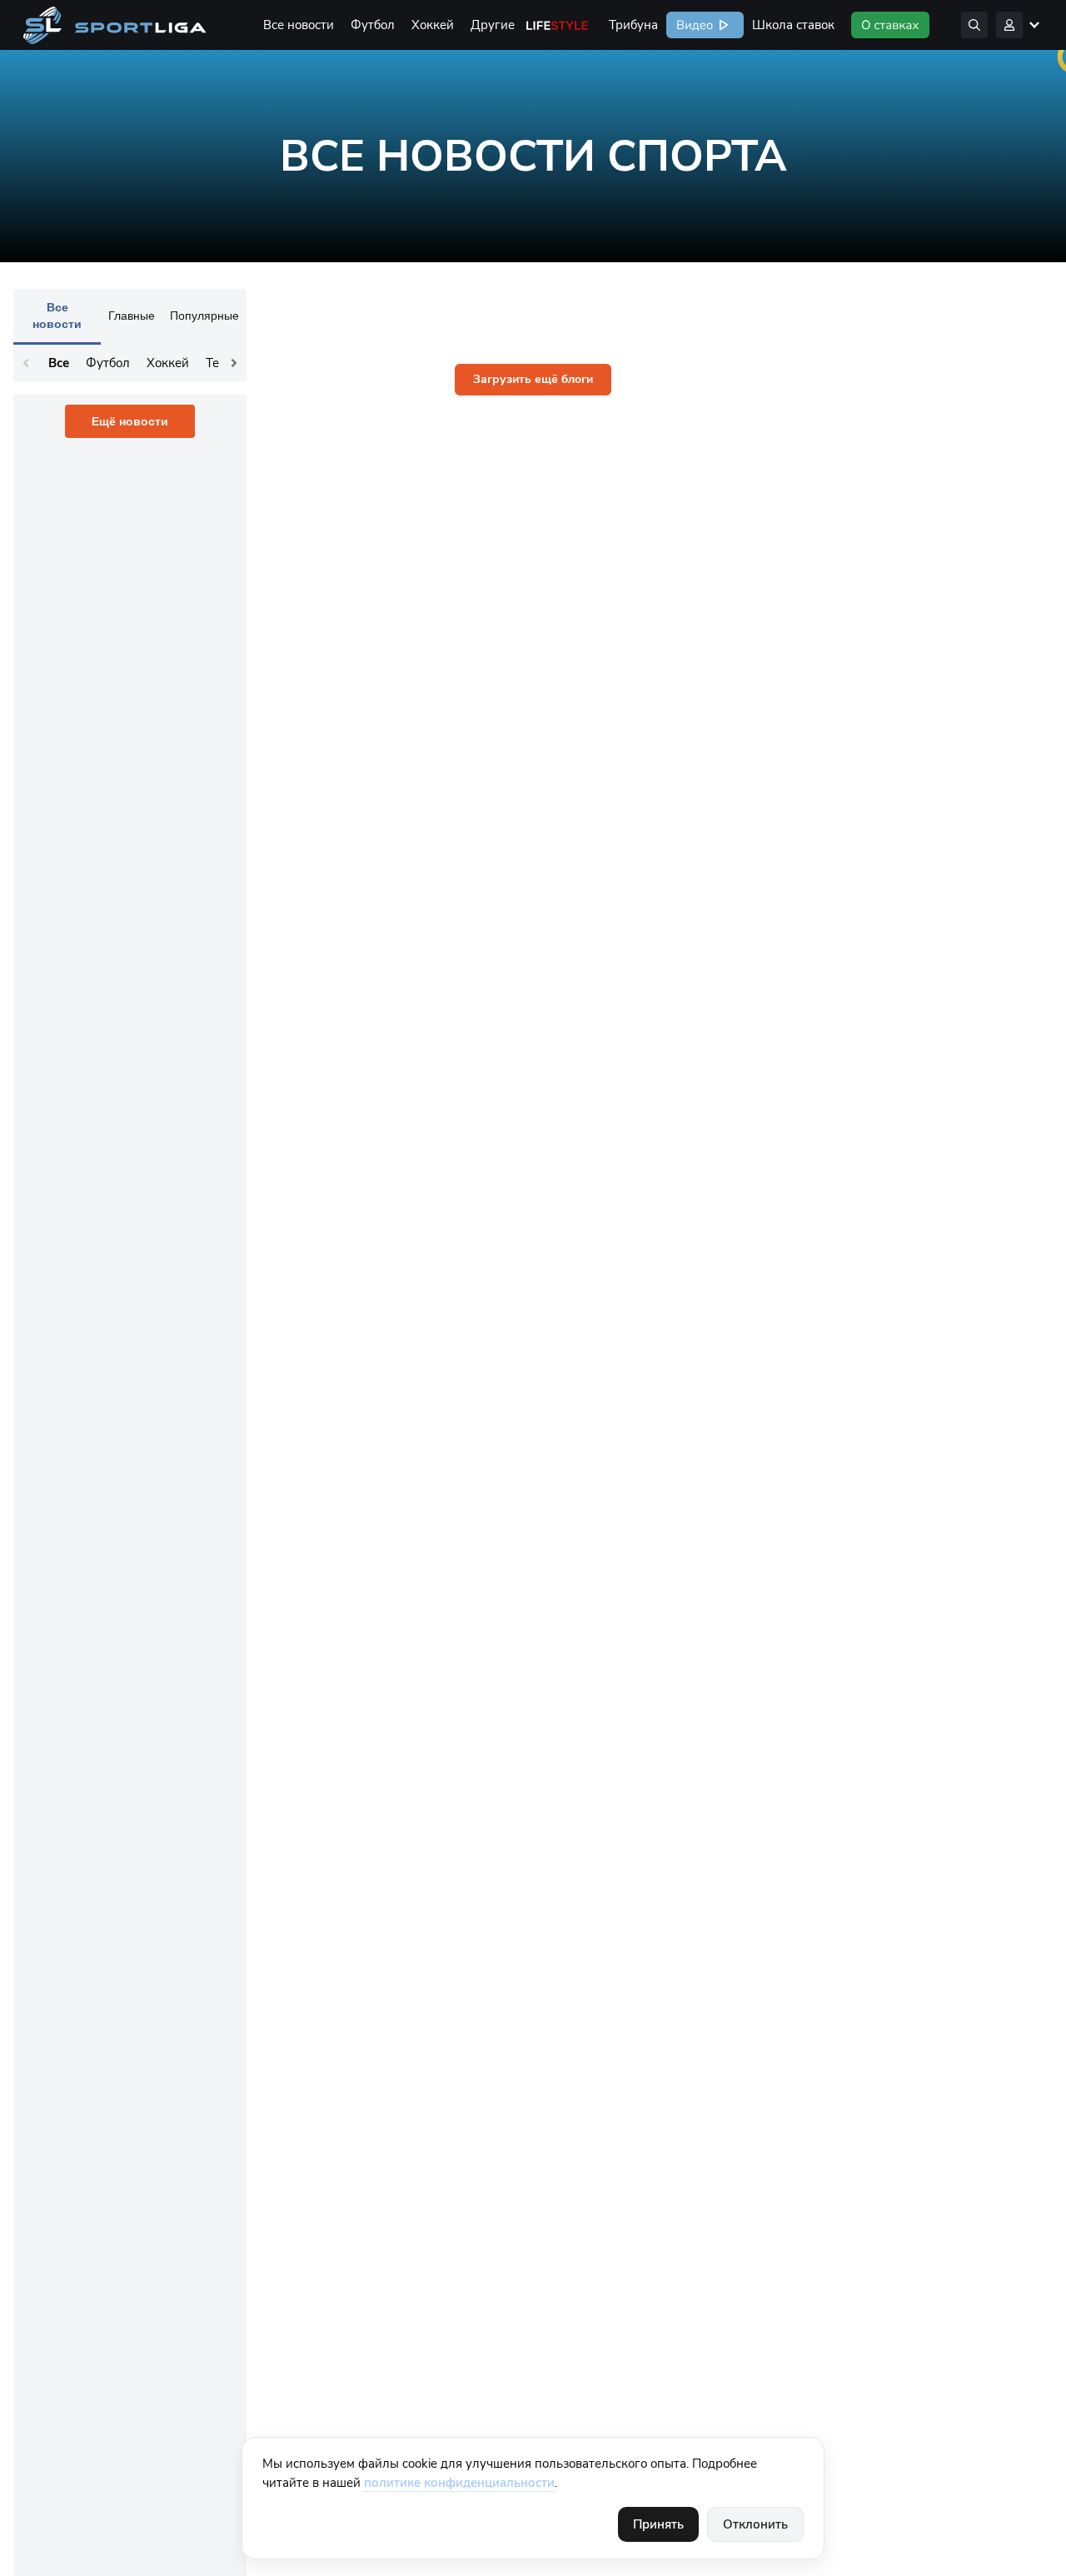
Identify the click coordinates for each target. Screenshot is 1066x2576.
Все (59, 363)
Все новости (299, 25)
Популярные (204, 316)
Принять (658, 2524)
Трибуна (633, 25)
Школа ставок (793, 25)
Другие (493, 25)
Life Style (557, 25)
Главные (132, 316)
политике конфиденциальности (459, 2483)
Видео (693, 25)
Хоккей (433, 25)
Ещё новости (130, 421)
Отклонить (755, 2524)
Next (234, 363)
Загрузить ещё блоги (533, 379)
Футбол (373, 25)
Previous (26, 363)
